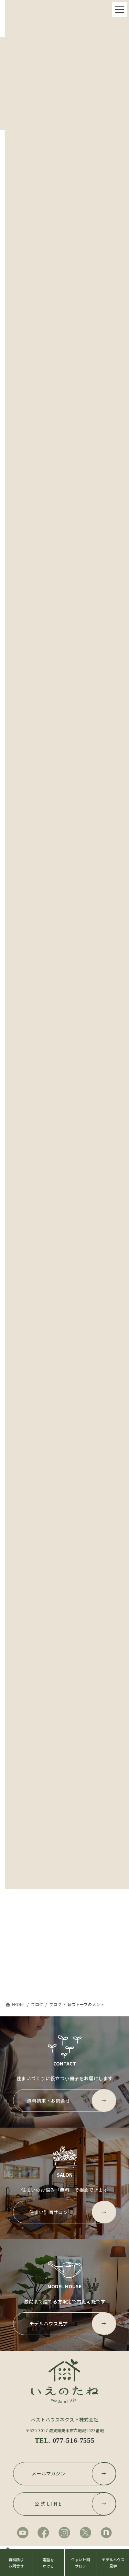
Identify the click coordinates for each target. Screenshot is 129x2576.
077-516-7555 (73, 2440)
